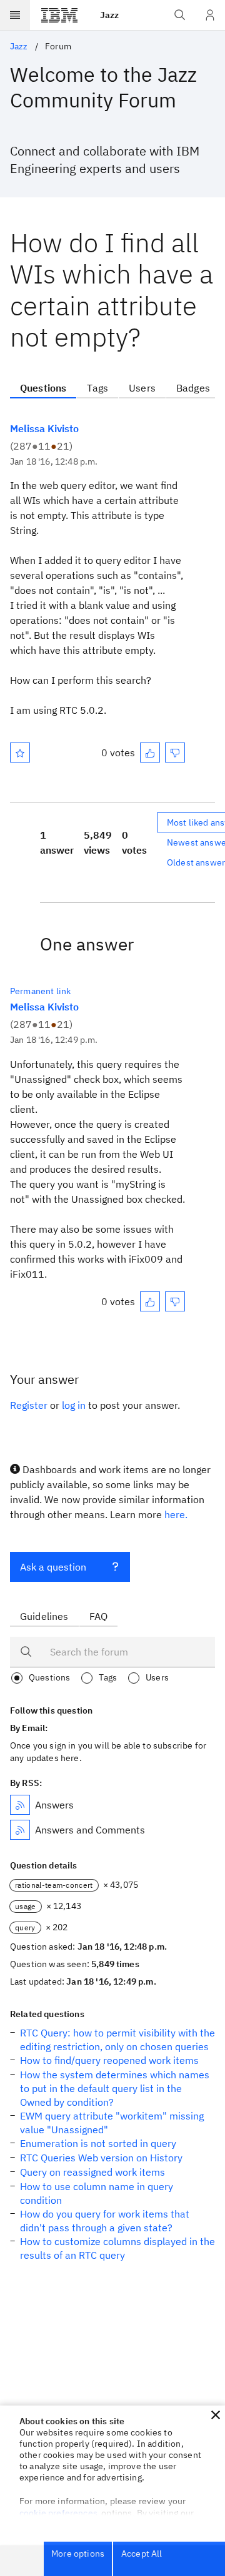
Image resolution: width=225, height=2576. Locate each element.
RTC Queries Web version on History (101, 2158)
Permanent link (40, 991)
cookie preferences (58, 2513)
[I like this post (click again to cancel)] (150, 753)
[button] (216, 2415)
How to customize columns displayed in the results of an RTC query (117, 2248)
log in (74, 1405)
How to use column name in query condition (97, 2193)
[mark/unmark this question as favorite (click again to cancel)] (20, 753)
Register (29, 1405)
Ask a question (53, 1567)
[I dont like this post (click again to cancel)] (175, 753)
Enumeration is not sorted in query (98, 2143)
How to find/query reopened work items (109, 2060)
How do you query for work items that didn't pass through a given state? (105, 2221)
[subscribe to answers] (20, 1805)
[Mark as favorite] (20, 753)
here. (176, 1514)
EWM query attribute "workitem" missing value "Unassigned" (112, 2123)
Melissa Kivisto (44, 428)
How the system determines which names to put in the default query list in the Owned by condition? (115, 2088)
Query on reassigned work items (92, 2172)
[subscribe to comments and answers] (20, 1830)
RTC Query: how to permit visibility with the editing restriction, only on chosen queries (117, 2040)
